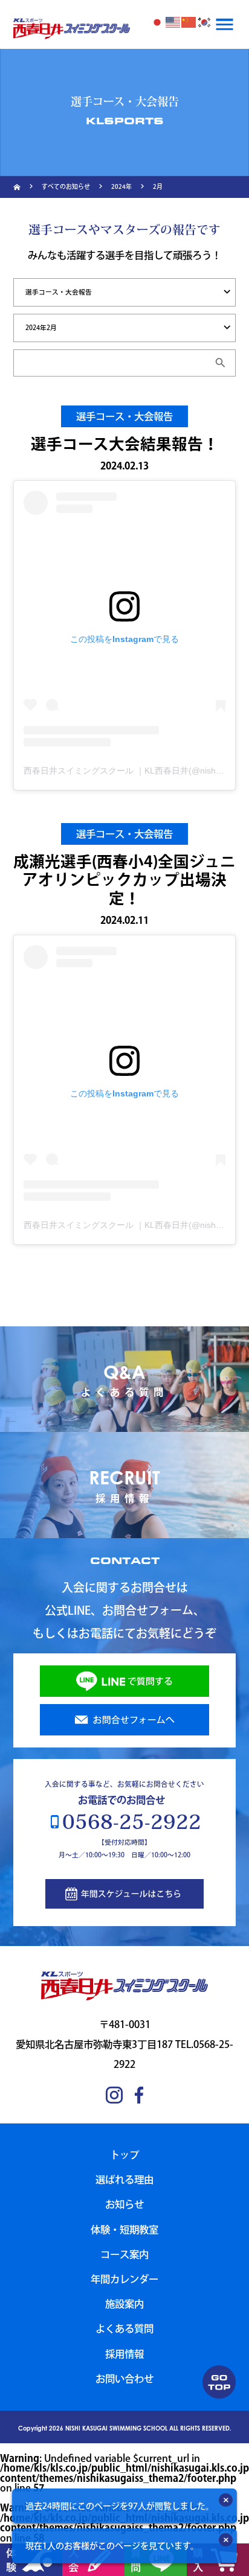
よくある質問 (124, 2328)
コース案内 (124, 2254)
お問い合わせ (124, 2378)
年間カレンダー (124, 2279)
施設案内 (124, 2304)
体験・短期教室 (124, 2229)
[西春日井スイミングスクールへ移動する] (17, 187)
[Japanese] (158, 22)
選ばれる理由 (124, 2179)
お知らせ (124, 2204)
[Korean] (205, 22)
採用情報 (124, 2354)
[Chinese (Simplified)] (189, 22)
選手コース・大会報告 (124, 416)
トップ (124, 2155)
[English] (173, 22)
